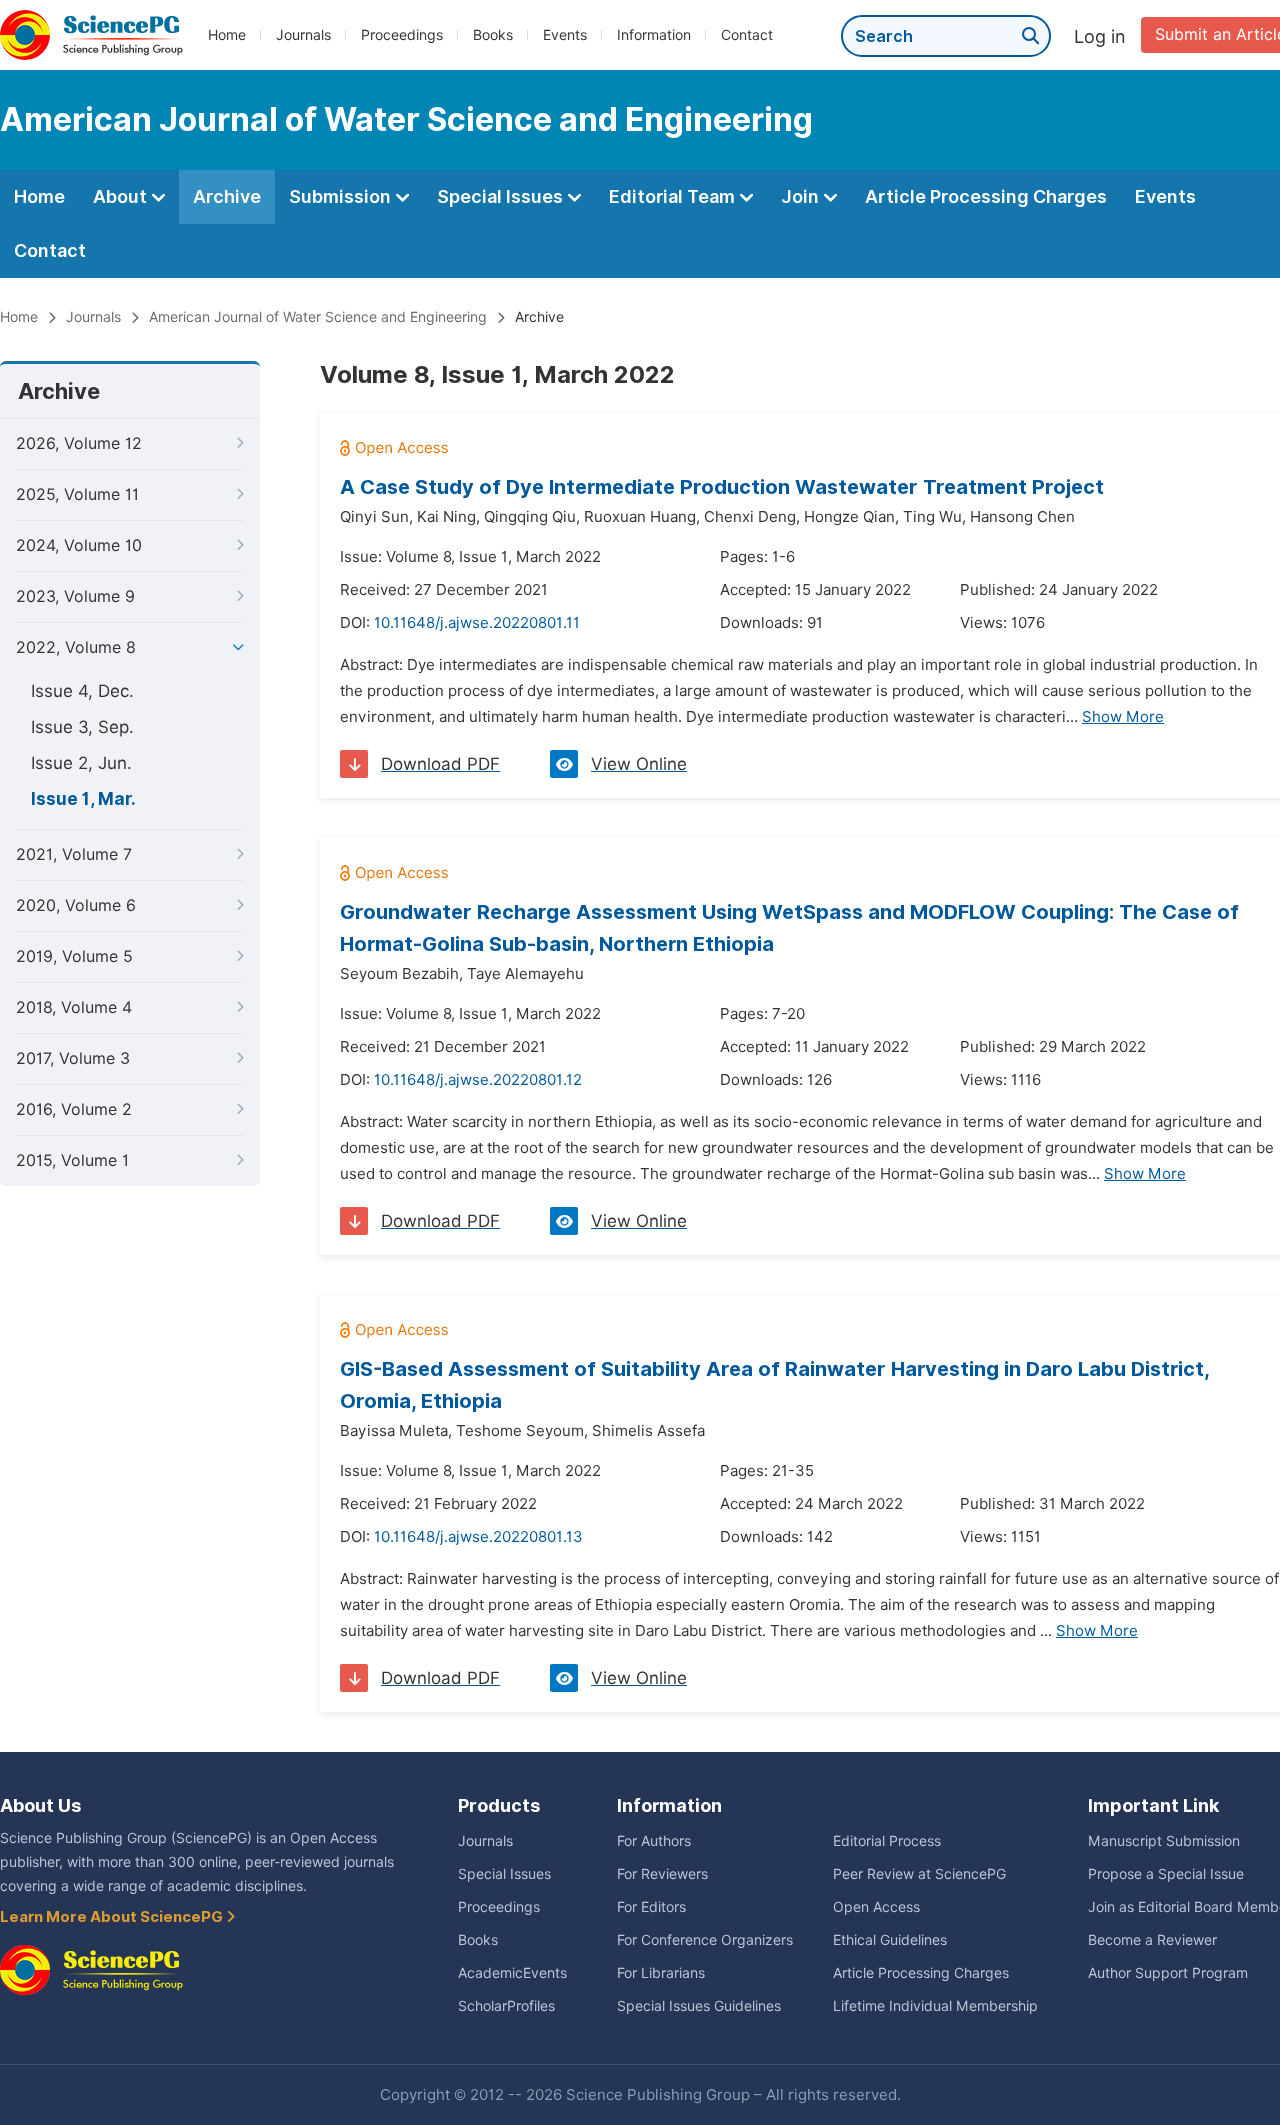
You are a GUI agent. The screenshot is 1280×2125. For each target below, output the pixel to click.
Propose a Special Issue (1166, 1874)
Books (493, 35)
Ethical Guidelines (890, 1940)
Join (802, 196)
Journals (303, 35)
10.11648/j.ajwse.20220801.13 (478, 1537)
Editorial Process (887, 1841)
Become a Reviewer (1152, 1940)
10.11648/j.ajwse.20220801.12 (478, 1080)
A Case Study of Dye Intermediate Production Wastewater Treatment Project (722, 487)
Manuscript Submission (1164, 1841)
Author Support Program (1168, 1973)
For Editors (651, 1907)
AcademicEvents (512, 1973)
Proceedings (402, 35)
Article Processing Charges (986, 196)
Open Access (876, 1907)
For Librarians (661, 1973)
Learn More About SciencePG (113, 1917)
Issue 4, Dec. (82, 691)
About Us (40, 1805)
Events (565, 35)
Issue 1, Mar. (83, 799)
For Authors (654, 1841)
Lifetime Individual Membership (935, 2006)
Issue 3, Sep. (82, 727)
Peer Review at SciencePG (919, 1874)
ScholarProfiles (506, 2006)
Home (227, 35)
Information (654, 35)
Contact (747, 35)
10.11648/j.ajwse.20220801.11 (477, 623)
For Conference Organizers (705, 1940)
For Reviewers (662, 1874)
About (122, 196)
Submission (342, 196)
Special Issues (502, 196)
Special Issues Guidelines (699, 2006)
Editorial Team (674, 196)
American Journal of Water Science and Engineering (318, 317)
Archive (227, 196)
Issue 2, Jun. (81, 763)
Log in (1100, 36)
